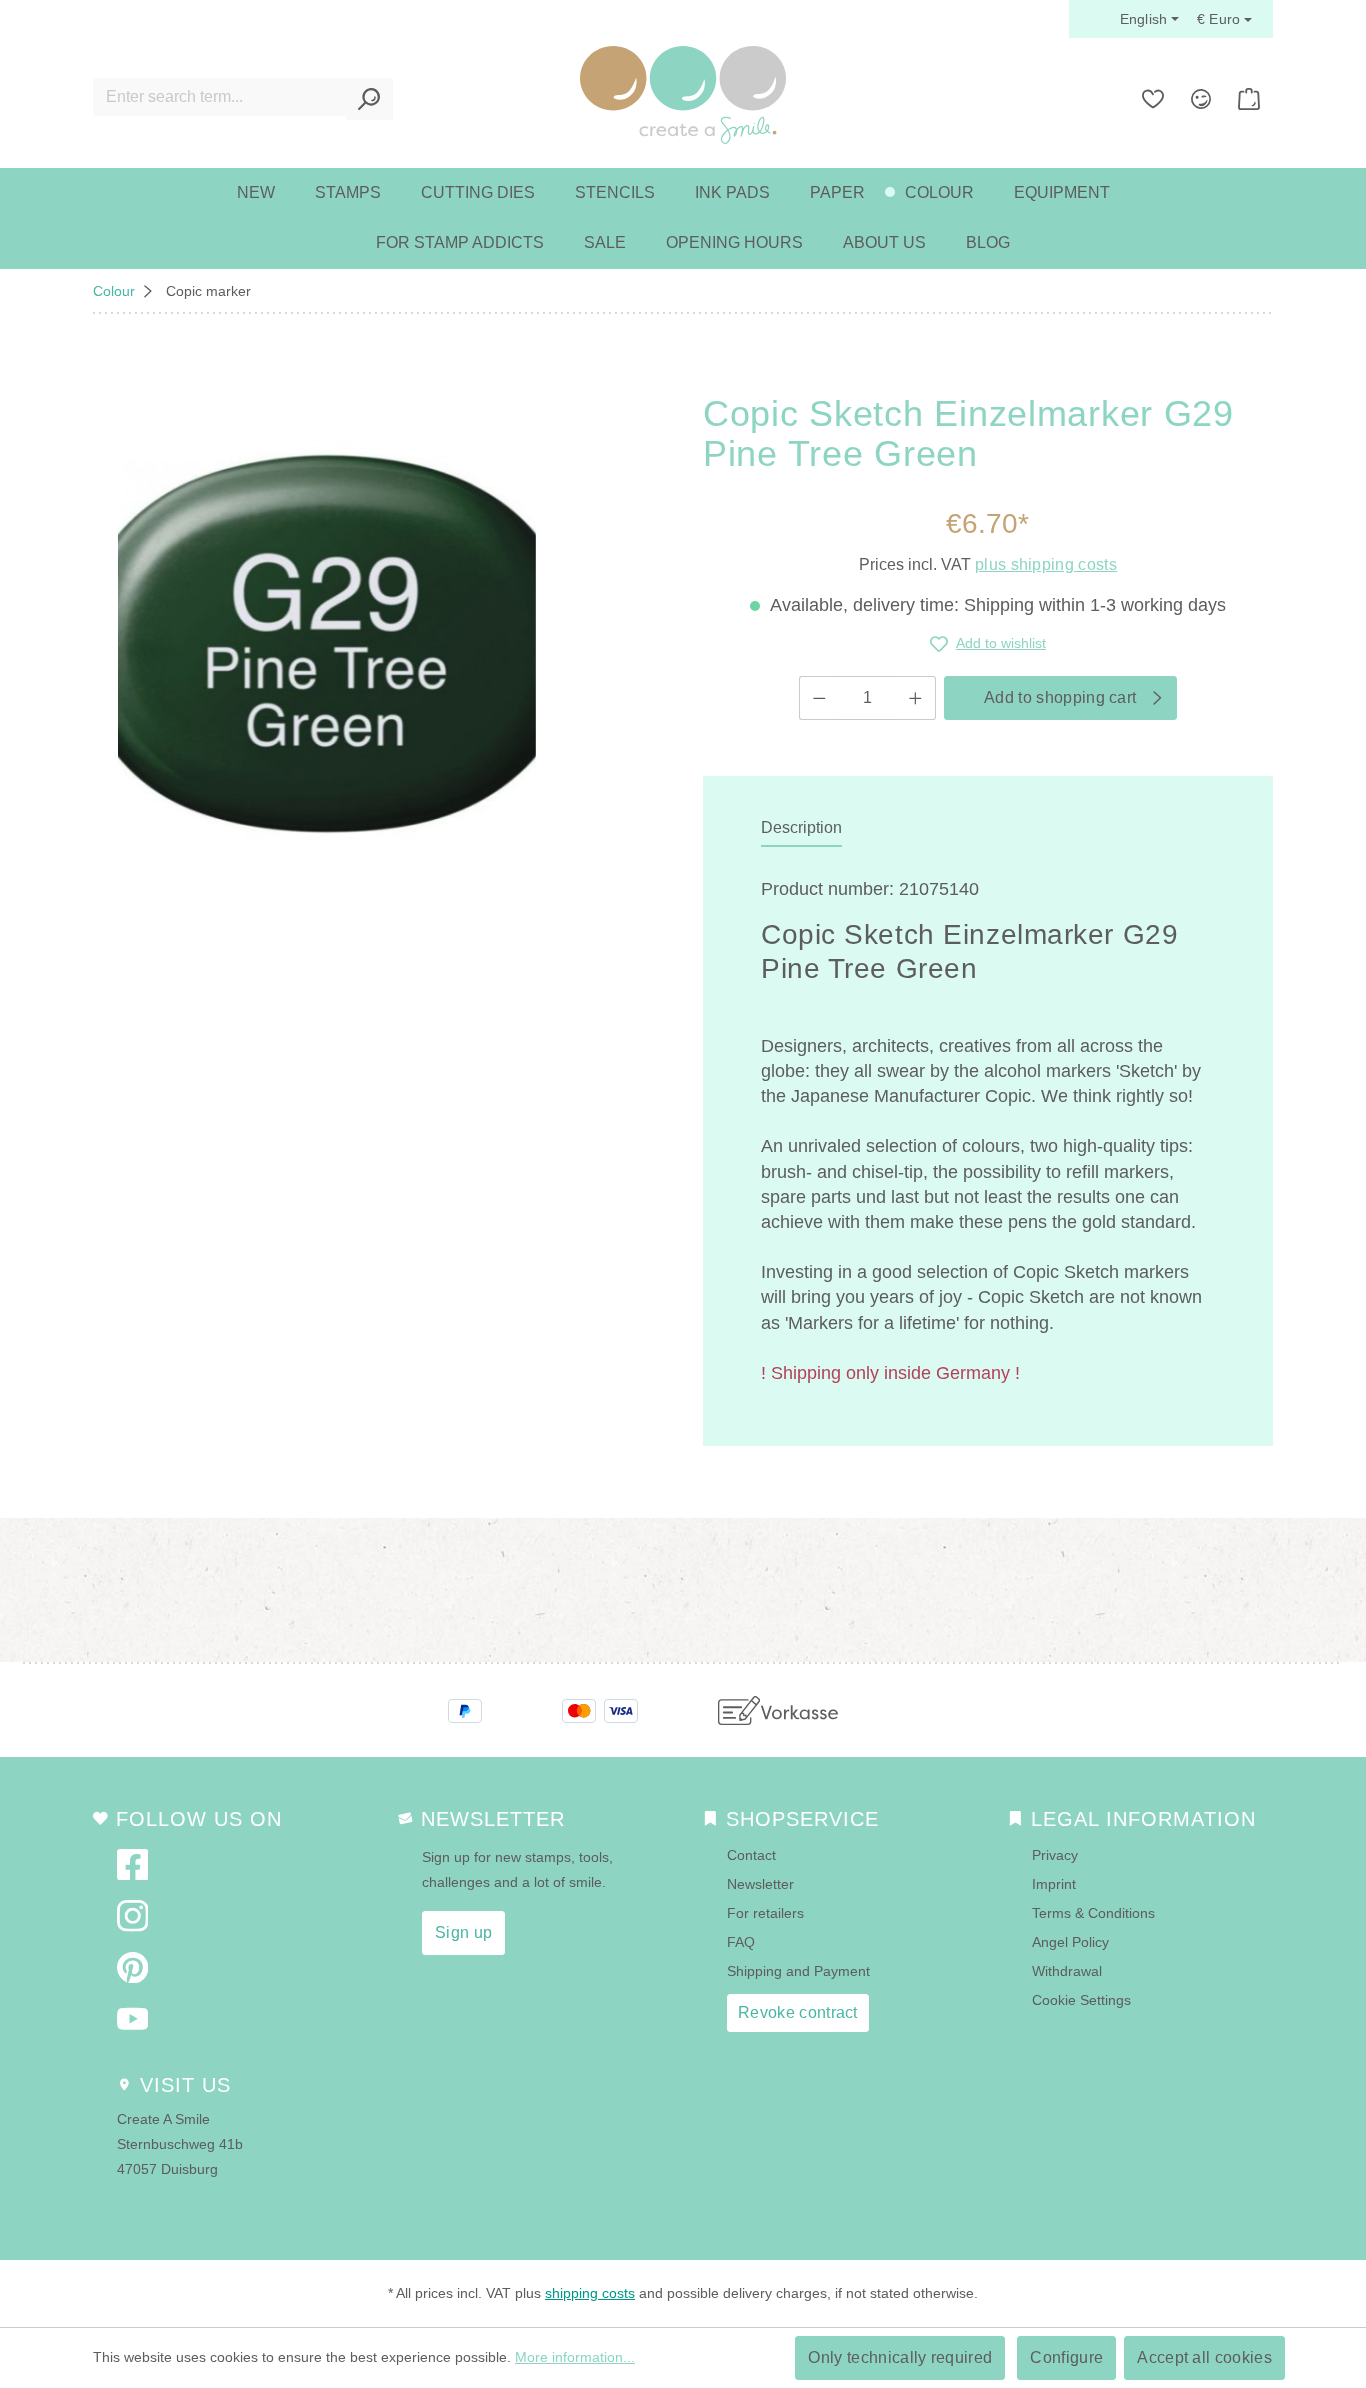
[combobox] (220, 97)
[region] (327, 644)
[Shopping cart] (1249, 99)
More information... (575, 2357)
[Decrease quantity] (819, 698)
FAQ (741, 1942)
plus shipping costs (1046, 564)
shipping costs (590, 2293)
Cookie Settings (1081, 2000)
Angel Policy (1070, 1942)
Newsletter (760, 1884)
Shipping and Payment (798, 1971)
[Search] (369, 99)
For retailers (765, 1913)
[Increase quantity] (916, 698)
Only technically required (900, 2357)
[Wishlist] (1153, 99)
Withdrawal (1067, 1971)
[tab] (801, 829)
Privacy (1055, 1855)
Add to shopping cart (1060, 697)
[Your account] (1201, 99)
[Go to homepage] (683, 95)
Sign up (463, 1932)
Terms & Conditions (1093, 1913)
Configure (1066, 2357)
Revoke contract (798, 2012)
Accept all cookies (1204, 2357)
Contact (751, 1855)
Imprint (1054, 1884)
